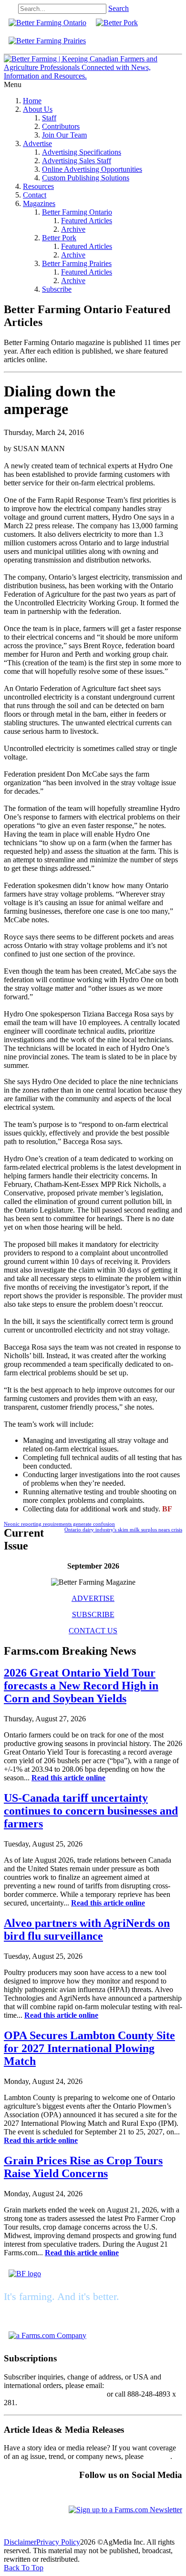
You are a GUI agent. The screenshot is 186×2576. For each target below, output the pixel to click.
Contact (35, 195)
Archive (73, 229)
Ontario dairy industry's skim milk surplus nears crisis (123, 1530)
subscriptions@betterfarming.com (54, 2394)
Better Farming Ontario (77, 212)
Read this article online (68, 1778)
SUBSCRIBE (93, 1614)
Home (32, 101)
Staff (49, 118)
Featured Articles (87, 221)
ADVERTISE (93, 1598)
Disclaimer (20, 2542)
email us (158, 2456)
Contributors (61, 126)
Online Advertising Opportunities (92, 169)
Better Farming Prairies (77, 263)
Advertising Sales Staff (77, 161)
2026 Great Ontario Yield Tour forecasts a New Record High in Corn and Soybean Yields (81, 1686)
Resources (38, 186)
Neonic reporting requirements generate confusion (59, 1524)
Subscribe (57, 289)
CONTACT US (93, 1631)
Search (119, 8)
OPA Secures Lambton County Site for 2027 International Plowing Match (89, 2048)
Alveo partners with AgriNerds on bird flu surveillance (87, 1930)
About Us (38, 109)
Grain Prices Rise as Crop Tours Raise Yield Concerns (83, 2167)
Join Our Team (64, 135)
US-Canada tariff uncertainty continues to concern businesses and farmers (91, 1811)
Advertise (37, 143)
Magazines (39, 203)
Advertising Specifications (82, 152)
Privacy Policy (58, 2542)
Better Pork (59, 238)
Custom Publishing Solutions (86, 178)
